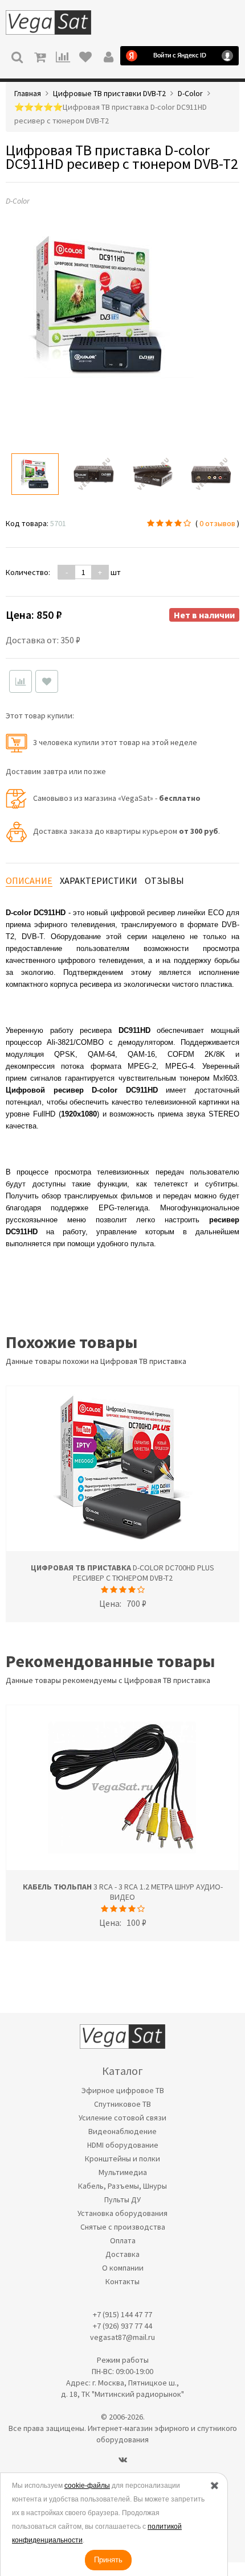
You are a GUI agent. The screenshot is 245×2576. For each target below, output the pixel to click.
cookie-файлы (87, 2486)
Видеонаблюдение (122, 2131)
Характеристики (99, 880)
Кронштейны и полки (122, 2159)
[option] (35, 474)
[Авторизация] (108, 56)
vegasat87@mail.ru (122, 2337)
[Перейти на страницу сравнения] (63, 56)
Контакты (122, 2281)
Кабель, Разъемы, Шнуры (122, 2186)
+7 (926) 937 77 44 (122, 2326)
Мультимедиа (123, 2172)
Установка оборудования (122, 2213)
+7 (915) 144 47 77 (122, 2314)
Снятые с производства (123, 2227)
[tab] (29, 881)
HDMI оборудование (123, 2145)
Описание (29, 880)
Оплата (123, 2240)
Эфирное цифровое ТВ (123, 2090)
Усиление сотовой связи (122, 2118)
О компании (123, 2268)
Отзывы (164, 880)
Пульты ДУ (122, 2199)
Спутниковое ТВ (122, 2104)
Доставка (122, 2254)
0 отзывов (217, 523)
